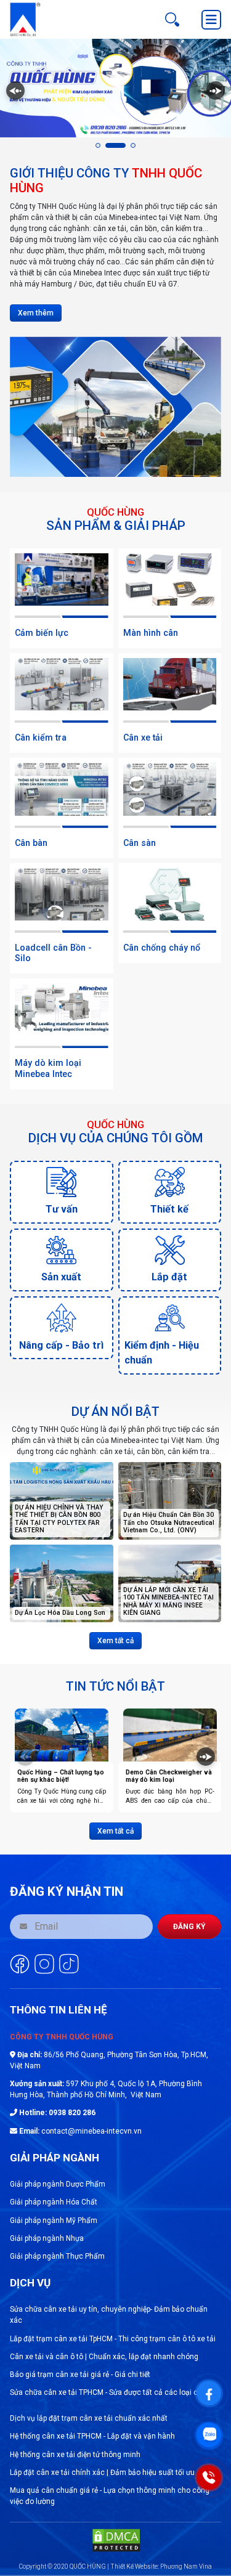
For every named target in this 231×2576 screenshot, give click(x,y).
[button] (98, 145)
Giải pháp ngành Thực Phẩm (57, 2256)
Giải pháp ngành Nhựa (47, 2238)
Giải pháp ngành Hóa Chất (54, 2202)
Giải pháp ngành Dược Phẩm (58, 2184)
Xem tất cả (115, 1641)
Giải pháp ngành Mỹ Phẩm (54, 2220)
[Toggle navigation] (211, 20)
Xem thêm (36, 313)
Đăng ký (189, 1927)
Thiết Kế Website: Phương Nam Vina (161, 2566)
